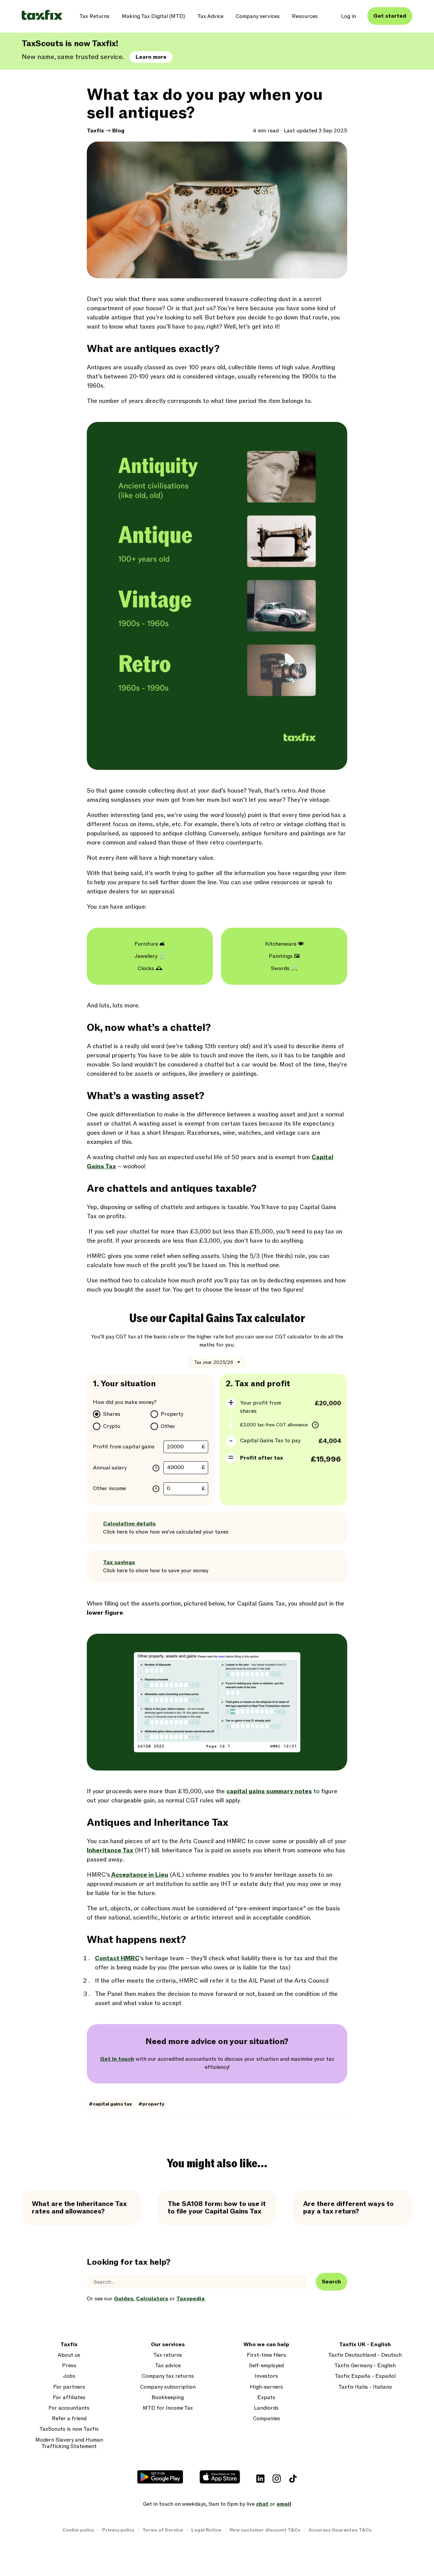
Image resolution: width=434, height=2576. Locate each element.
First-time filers (267, 2355)
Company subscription (168, 2387)
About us (69, 2355)
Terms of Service (163, 2530)
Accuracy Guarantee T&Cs (340, 2530)
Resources (305, 16)
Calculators (152, 2299)
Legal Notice (206, 2530)
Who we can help (266, 2345)
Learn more (151, 57)
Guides (124, 2299)
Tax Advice (210, 16)
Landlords (266, 2408)
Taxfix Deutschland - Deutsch (365, 2355)
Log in (349, 16)
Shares (112, 1414)
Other (168, 1426)
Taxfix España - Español (365, 2376)
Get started (390, 16)
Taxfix (95, 131)
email (284, 2504)
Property (172, 1414)
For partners (69, 2387)
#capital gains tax (110, 2104)
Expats (266, 2398)
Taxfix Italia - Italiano (365, 2387)
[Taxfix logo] (42, 15)
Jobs (69, 2376)
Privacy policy (118, 2530)
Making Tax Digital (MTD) (153, 16)
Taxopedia (191, 2299)
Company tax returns (168, 2376)
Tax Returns (94, 16)
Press (69, 2366)
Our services (168, 2345)
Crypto (112, 1426)
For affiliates (69, 2398)
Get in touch (117, 2059)
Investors (266, 2376)
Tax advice (168, 2366)
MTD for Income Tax (168, 2408)
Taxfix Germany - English (365, 2366)
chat (262, 2504)
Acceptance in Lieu (139, 1875)
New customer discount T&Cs (265, 2530)
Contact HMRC (117, 1958)
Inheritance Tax (110, 1850)
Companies (267, 2419)
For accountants (69, 2408)
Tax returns (168, 2355)
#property (151, 2104)
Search (331, 2282)
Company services (258, 16)
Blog (118, 131)
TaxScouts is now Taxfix (69, 2429)
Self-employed (266, 2366)
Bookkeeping (168, 2398)
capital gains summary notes (269, 1791)
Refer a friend (69, 2419)
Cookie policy (78, 2530)
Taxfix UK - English (365, 2345)
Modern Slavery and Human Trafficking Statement (69, 2443)
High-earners (267, 2387)
